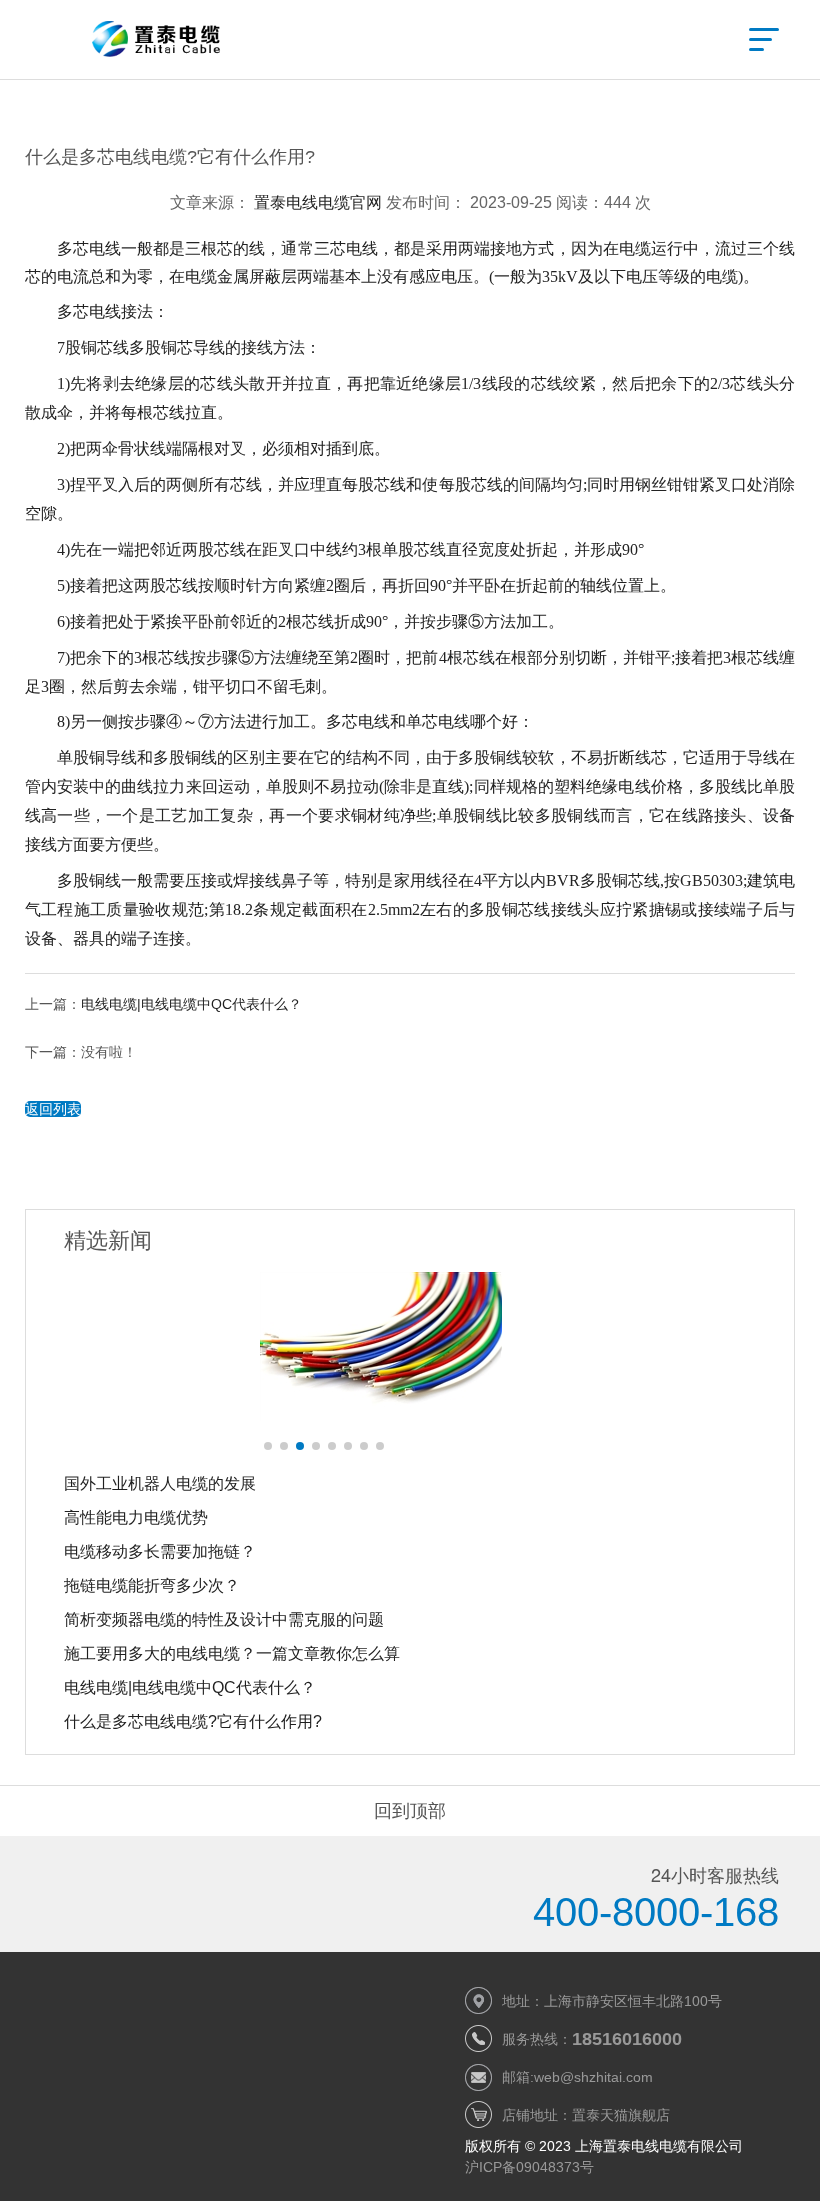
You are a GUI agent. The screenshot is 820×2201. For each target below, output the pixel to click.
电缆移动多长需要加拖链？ (160, 1551)
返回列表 (53, 1109)
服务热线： (592, 2039)
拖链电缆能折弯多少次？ (152, 1585)
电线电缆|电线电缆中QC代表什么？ (191, 1004)
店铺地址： (586, 2115)
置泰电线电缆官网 (318, 202)
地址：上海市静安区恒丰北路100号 (612, 2001)
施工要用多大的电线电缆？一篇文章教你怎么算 (232, 1653)
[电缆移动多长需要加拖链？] (410, 1347)
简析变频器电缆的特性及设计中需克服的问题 (224, 1619)
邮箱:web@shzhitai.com (577, 2077)
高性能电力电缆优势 (136, 1517)
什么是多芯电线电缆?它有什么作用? (193, 1721)
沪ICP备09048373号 (529, 2167)
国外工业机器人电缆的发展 (160, 1483)
